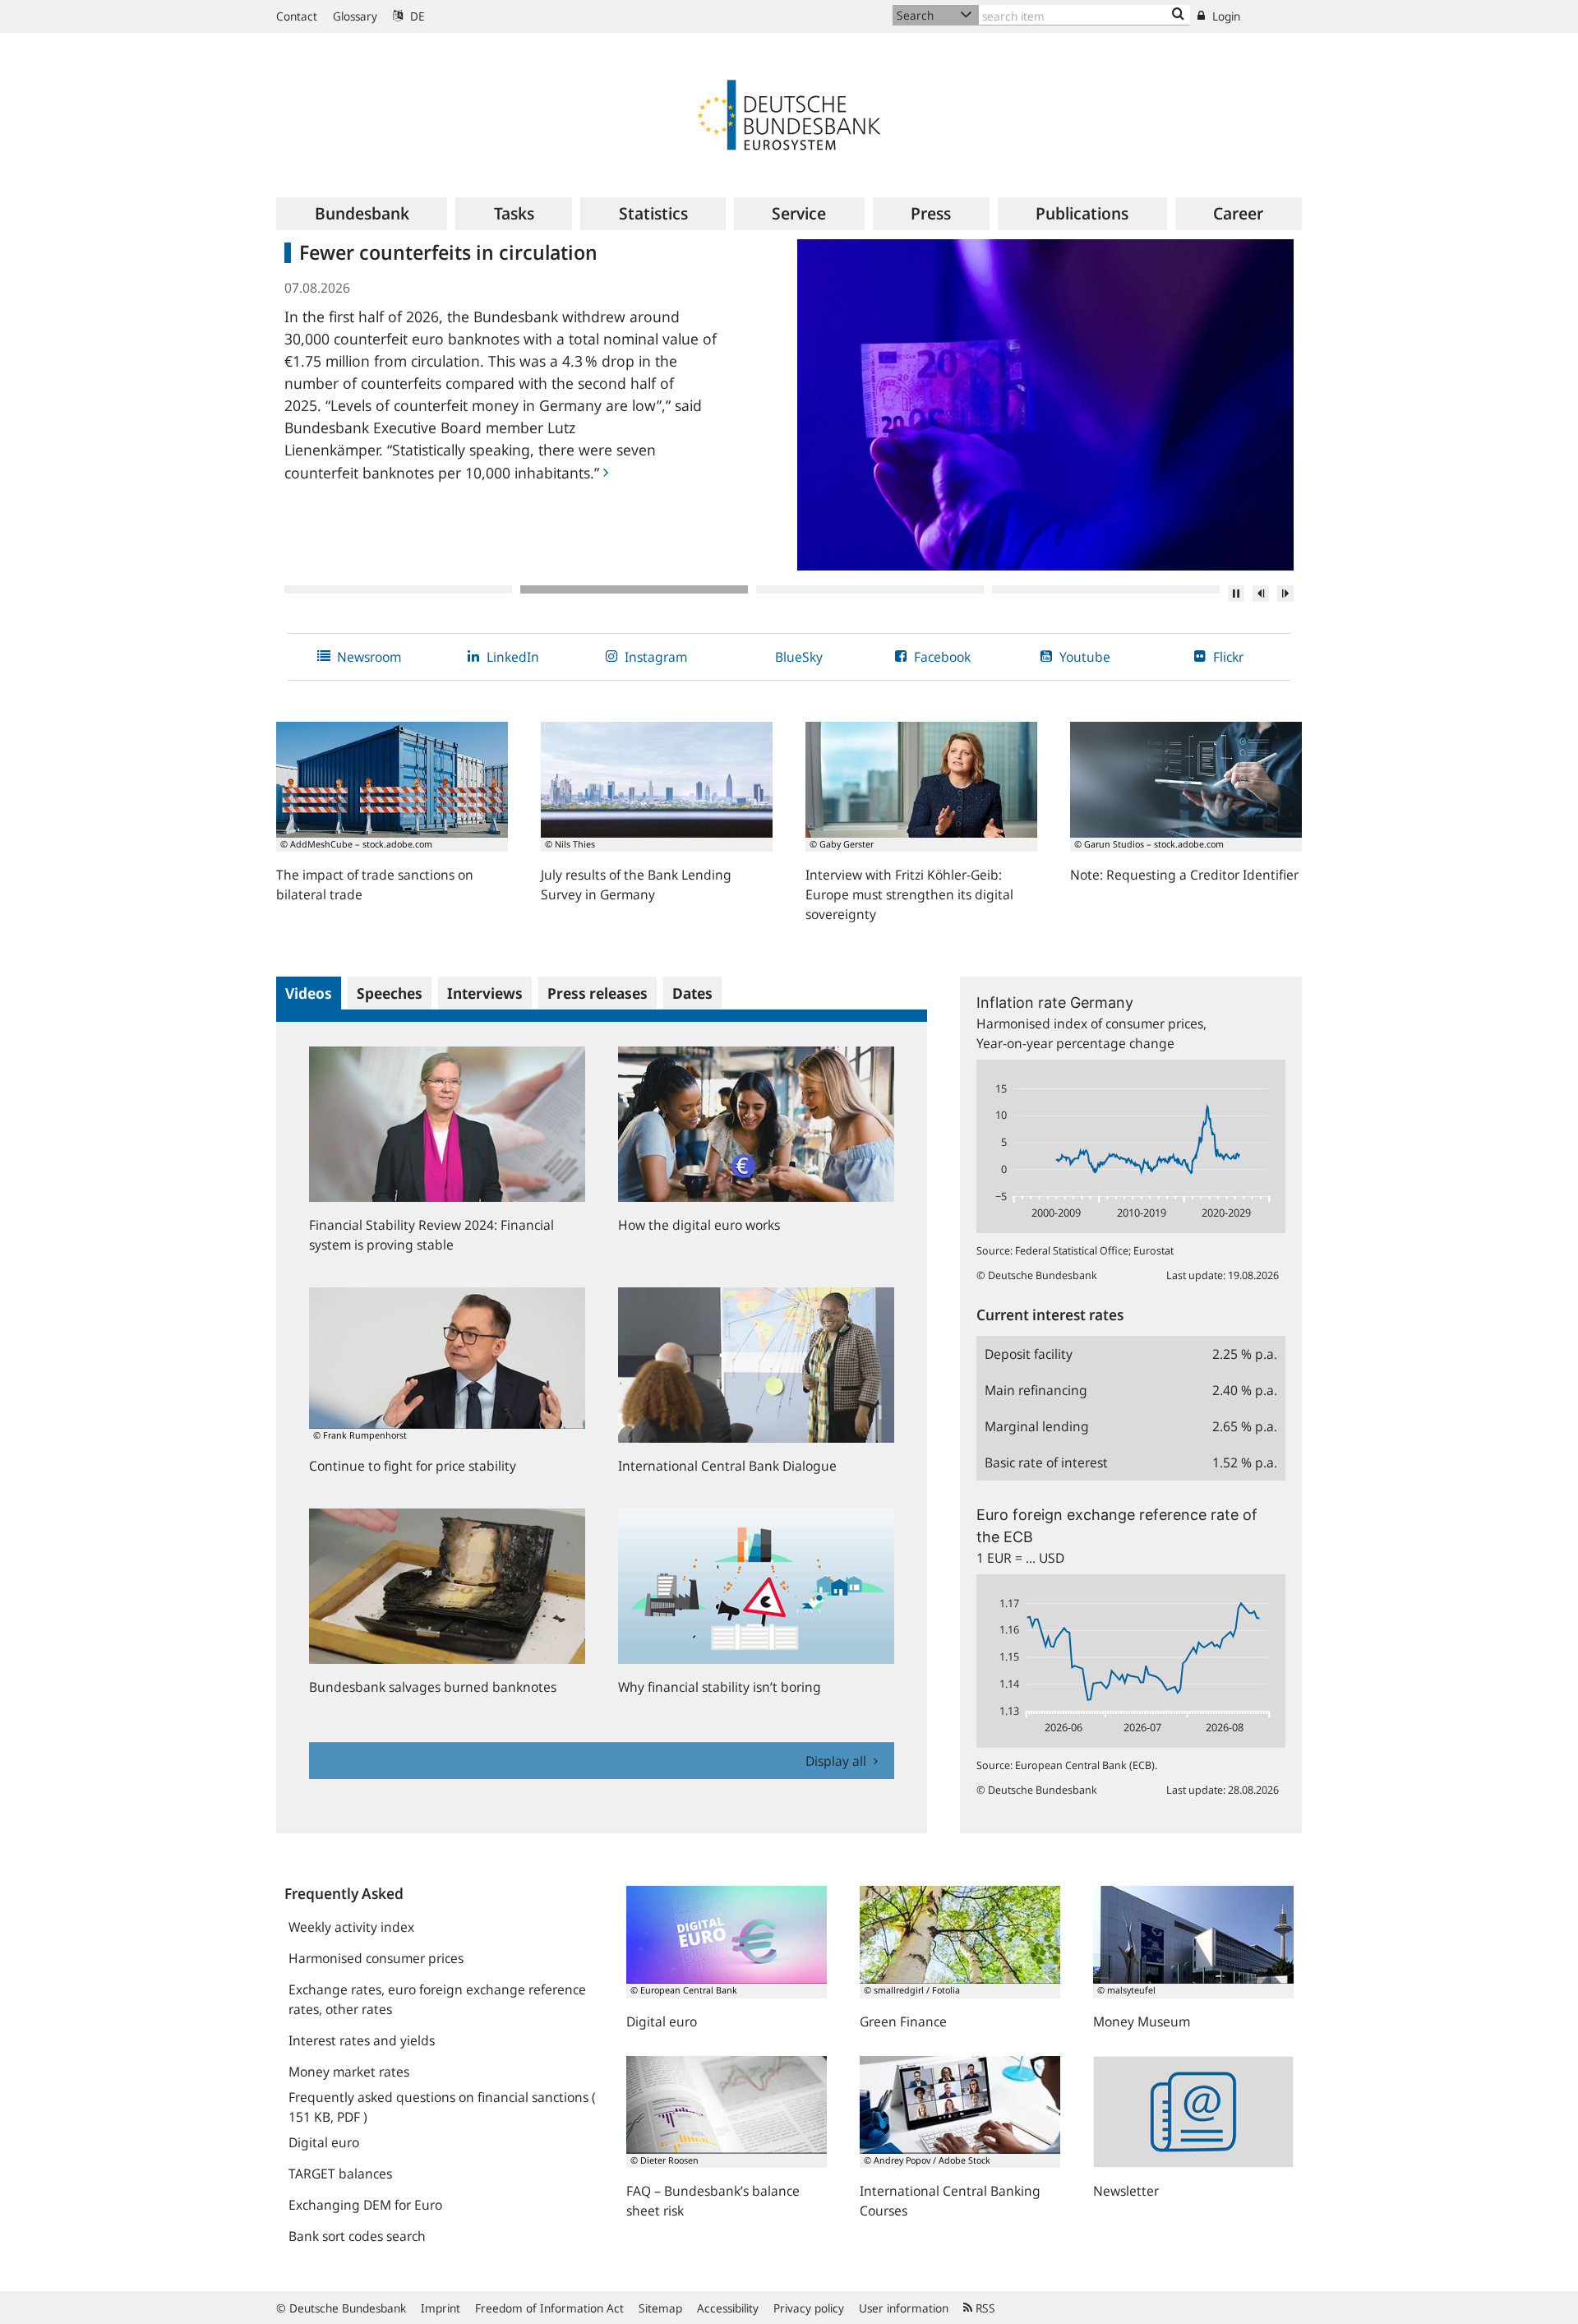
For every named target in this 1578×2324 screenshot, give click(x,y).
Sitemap (660, 2308)
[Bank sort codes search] (1178, 15)
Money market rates (349, 2072)
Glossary (355, 16)
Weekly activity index (351, 1927)
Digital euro (324, 2142)
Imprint (441, 2308)
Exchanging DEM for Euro (365, 2205)
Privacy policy (809, 2308)
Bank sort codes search (357, 2236)
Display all (837, 1761)
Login (1225, 16)
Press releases (598, 993)
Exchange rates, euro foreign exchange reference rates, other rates (437, 1999)
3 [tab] (870, 589)
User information (904, 2308)
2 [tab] (634, 589)
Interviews (485, 993)
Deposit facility (1029, 1354)
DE (416, 16)
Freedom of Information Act (549, 2308)
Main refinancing (1036, 1390)
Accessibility (728, 2308)
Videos (309, 993)
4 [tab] (1106, 589)
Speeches (390, 993)
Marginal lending (1037, 1426)
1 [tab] (398, 589)
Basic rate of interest (1046, 1462)
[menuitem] (362, 214)
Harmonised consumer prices (376, 1958)
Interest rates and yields (362, 2040)
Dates (692, 993)
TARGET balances (340, 2174)
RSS (984, 2308)
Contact (297, 16)
